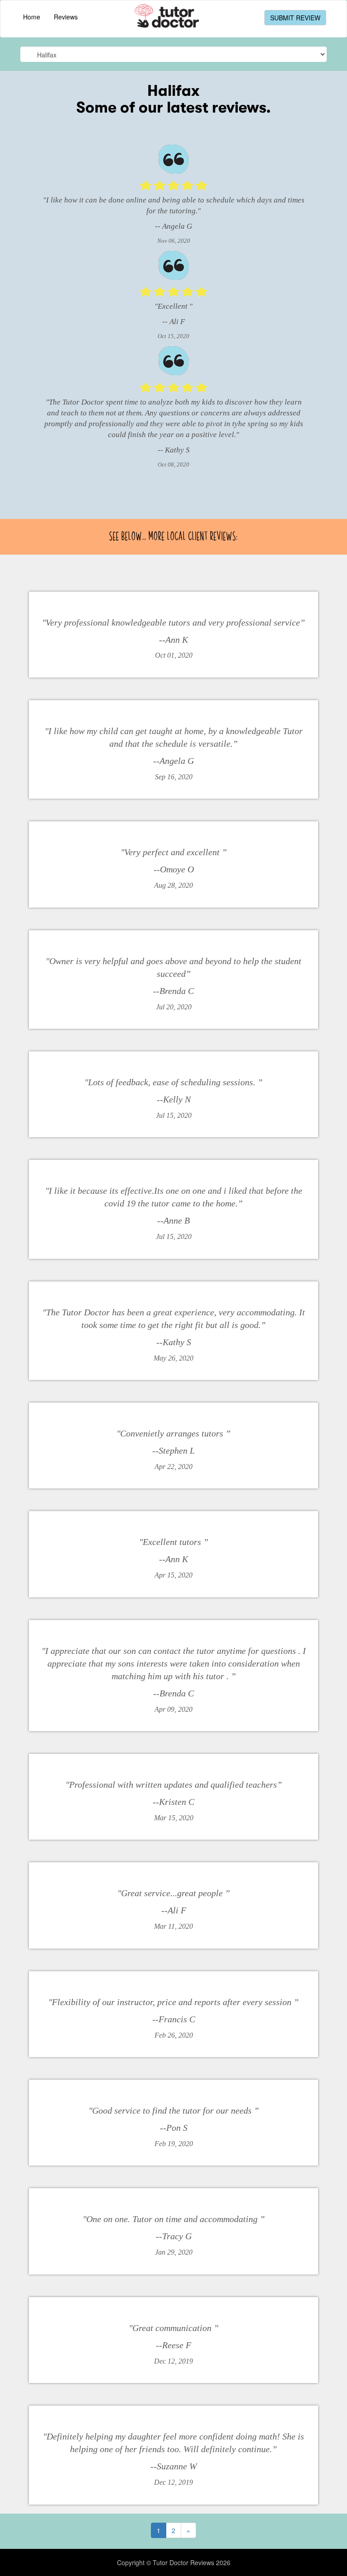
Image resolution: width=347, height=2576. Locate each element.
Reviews (66, 17)
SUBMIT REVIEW (295, 18)
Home (32, 17)
